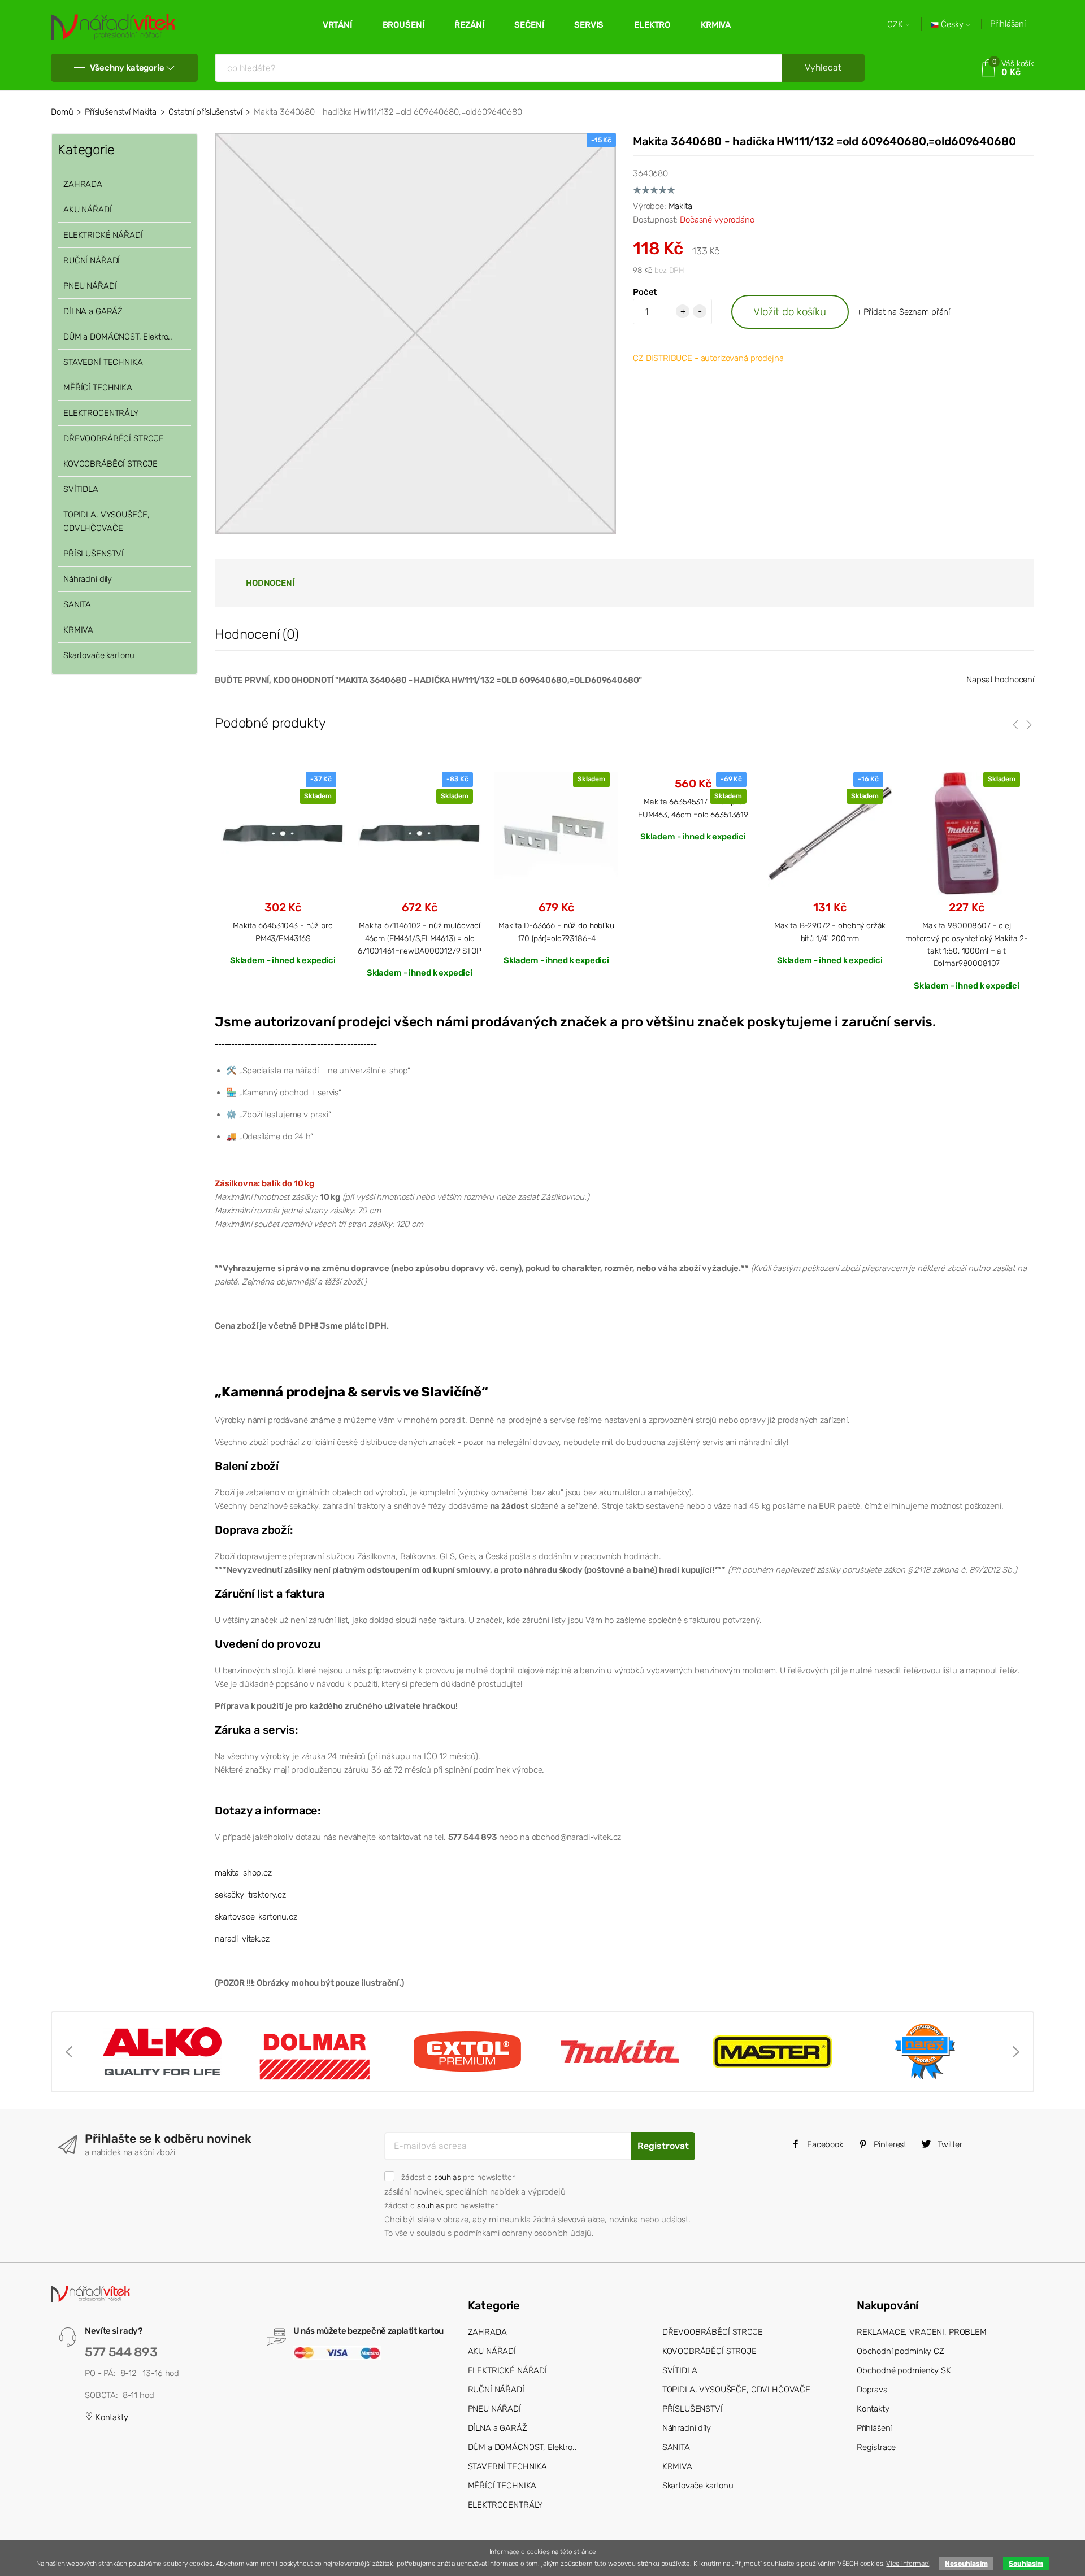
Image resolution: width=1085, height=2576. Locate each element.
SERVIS (589, 25)
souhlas (448, 2177)
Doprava (872, 2390)
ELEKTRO (652, 25)
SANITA (77, 604)
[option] (283, 868)
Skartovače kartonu (99, 655)
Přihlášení (1008, 24)
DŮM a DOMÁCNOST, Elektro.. (118, 337)
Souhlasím (1026, 2564)
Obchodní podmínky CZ (900, 2351)
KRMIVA (716, 25)
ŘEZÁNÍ (469, 25)
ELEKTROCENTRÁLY (101, 413)
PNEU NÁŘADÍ (90, 286)
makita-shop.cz (243, 1873)
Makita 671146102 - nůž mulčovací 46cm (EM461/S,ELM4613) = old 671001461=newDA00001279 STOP (420, 938)
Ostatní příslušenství (205, 112)
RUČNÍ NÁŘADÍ (92, 260)
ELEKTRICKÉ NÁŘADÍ (103, 235)
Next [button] (1016, 2052)
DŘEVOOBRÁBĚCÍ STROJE (114, 438)
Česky (952, 25)
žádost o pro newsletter (458, 2177)
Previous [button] (69, 2052)
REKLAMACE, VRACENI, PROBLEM (922, 2332)
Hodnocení (270, 583)
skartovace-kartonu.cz (256, 1917)
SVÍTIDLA (81, 489)
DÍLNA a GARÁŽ (93, 311)
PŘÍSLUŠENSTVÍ (94, 554)
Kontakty (111, 2417)
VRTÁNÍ (337, 25)
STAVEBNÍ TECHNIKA (103, 362)
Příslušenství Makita (121, 112)
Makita (680, 206)
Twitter (949, 2144)
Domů (62, 112)
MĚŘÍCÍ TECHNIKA (98, 388)
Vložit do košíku (790, 312)
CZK (896, 25)
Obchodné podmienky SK (904, 2370)
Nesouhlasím (966, 2564)
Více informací (908, 2564)
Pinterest (889, 2144)
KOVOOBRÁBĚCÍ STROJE (110, 464)
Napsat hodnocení (1000, 680)
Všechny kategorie (127, 68)
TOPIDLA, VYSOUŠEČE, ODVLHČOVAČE (107, 521)
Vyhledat (823, 68)
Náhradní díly (88, 579)
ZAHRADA (83, 184)
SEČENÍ (529, 25)
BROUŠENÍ (403, 25)
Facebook (824, 2144)
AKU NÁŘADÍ (88, 210)
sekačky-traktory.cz (250, 1895)
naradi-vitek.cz (242, 1939)
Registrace (876, 2447)
